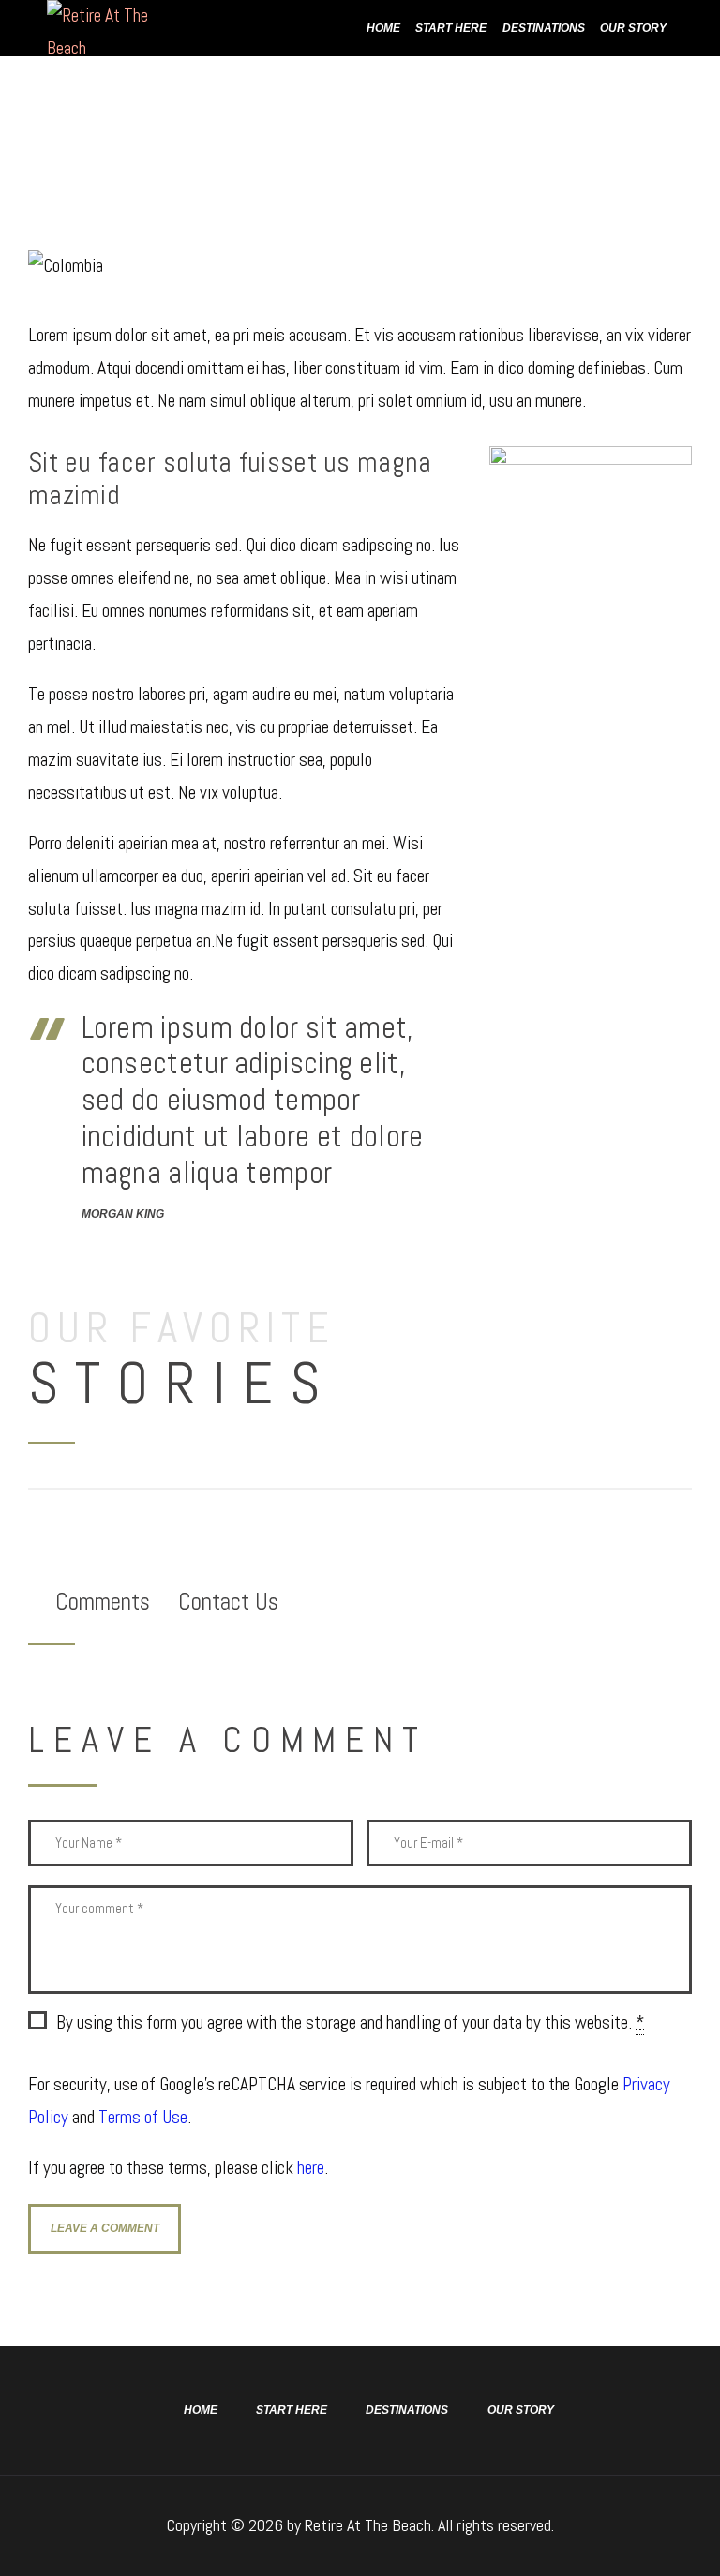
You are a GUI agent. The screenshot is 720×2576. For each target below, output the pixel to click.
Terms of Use (143, 2117)
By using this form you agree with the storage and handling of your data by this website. (350, 2022)
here (311, 2168)
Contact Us (228, 1602)
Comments (103, 1602)
